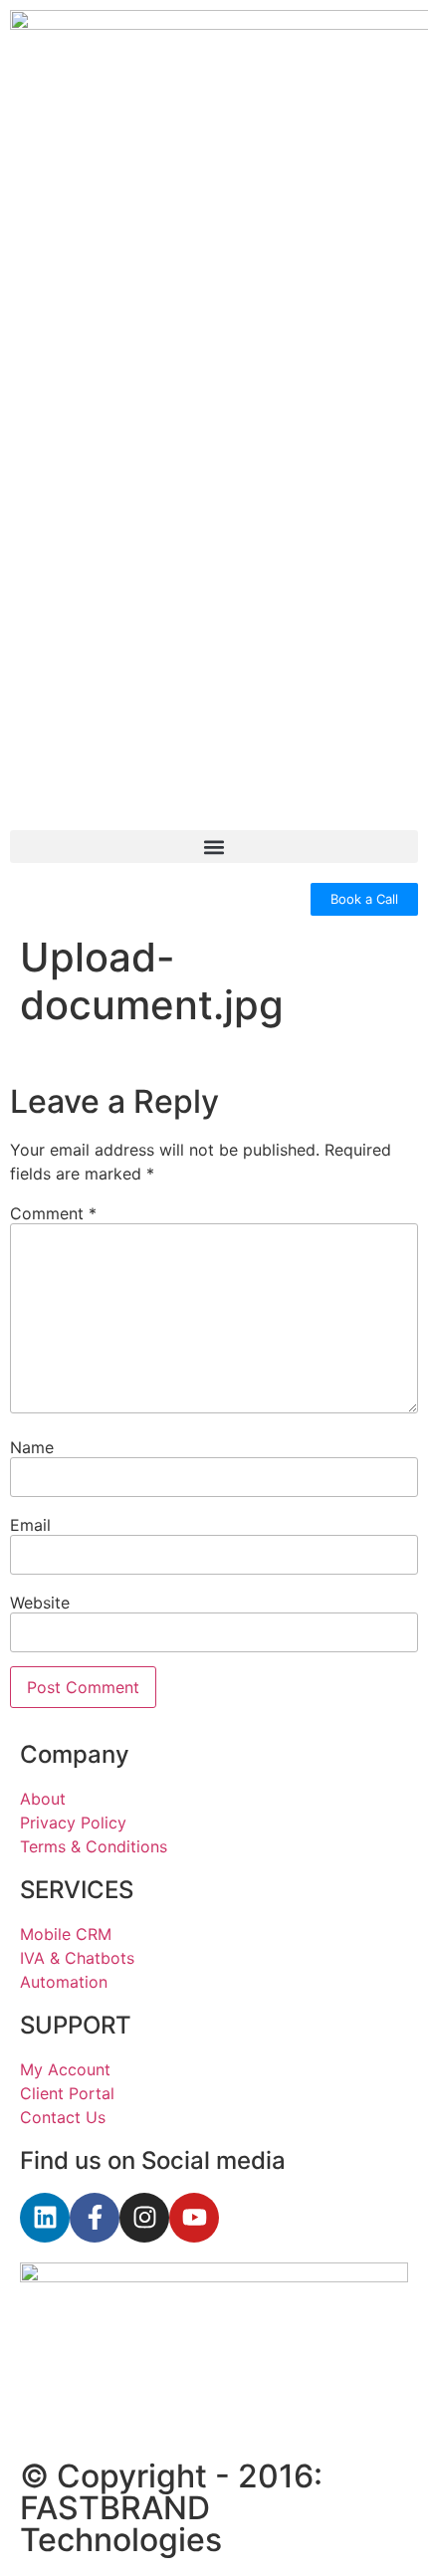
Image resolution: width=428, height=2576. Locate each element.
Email (30, 1525)
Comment (53, 1213)
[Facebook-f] (95, 2218)
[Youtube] (194, 2218)
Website (40, 1603)
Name (32, 1447)
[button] (214, 847)
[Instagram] (144, 2218)
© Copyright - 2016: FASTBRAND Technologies (171, 2508)
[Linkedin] (45, 2218)
